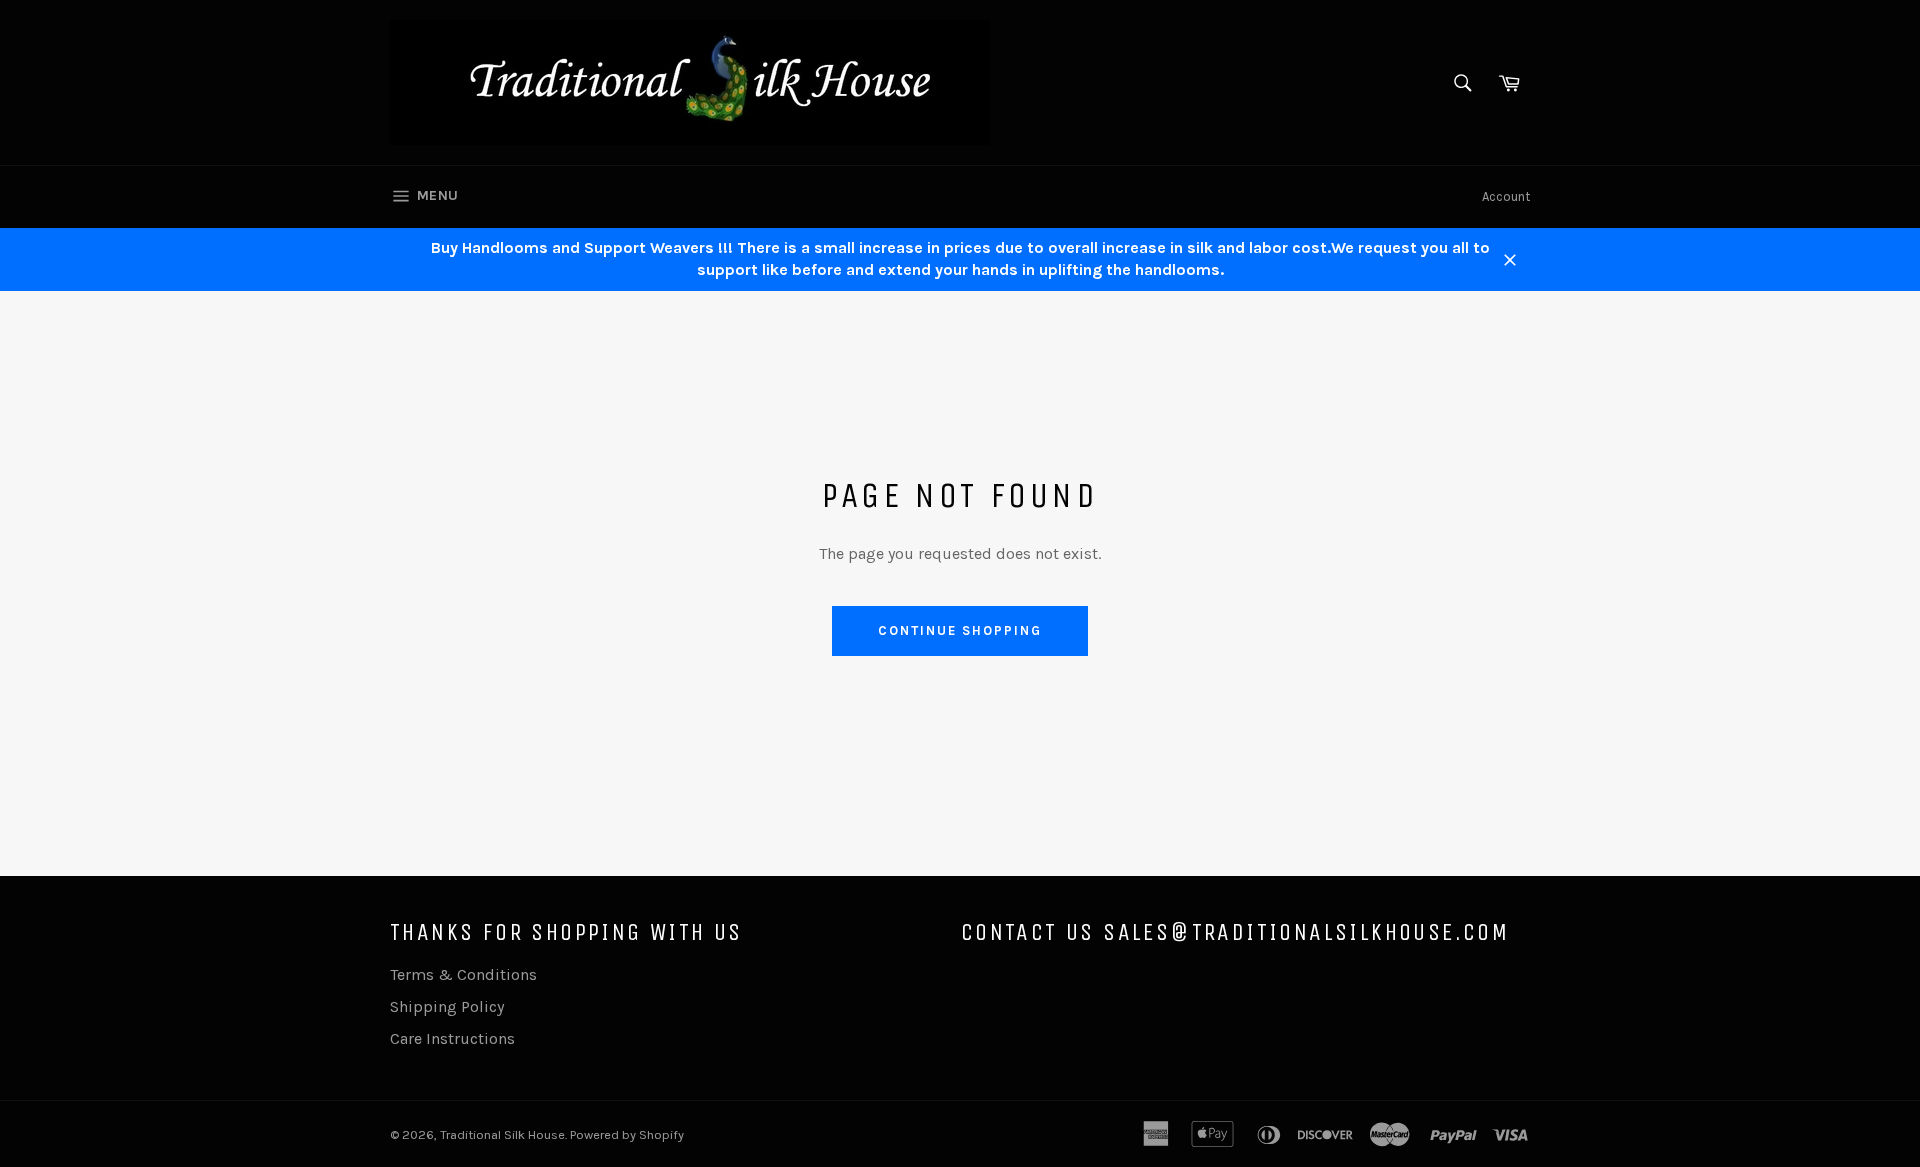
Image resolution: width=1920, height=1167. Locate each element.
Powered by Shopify (627, 1134)
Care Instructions (452, 1038)
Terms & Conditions (463, 974)
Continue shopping (959, 630)
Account (1506, 196)
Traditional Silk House (502, 1134)
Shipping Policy (447, 1006)
